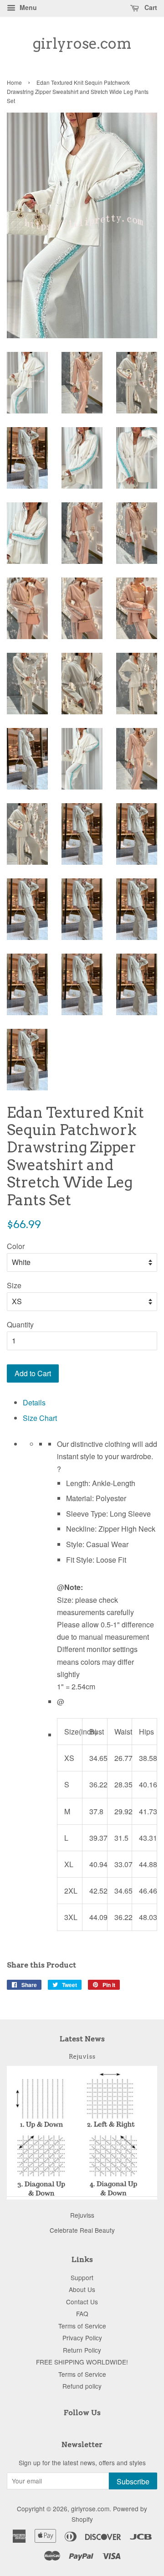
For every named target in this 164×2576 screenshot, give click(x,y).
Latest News (82, 2039)
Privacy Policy (82, 2338)
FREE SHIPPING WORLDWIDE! (82, 2362)
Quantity (20, 1324)
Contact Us (82, 2302)
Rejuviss (82, 2056)
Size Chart (40, 1418)
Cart (150, 7)
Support (82, 2277)
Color (16, 1246)
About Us (82, 2289)
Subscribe (133, 2481)
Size (14, 1285)
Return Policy (82, 2350)
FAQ (82, 2313)
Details (34, 1402)
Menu (27, 7)
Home (14, 82)
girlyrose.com (82, 44)
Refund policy (82, 2386)
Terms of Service (82, 2326)
